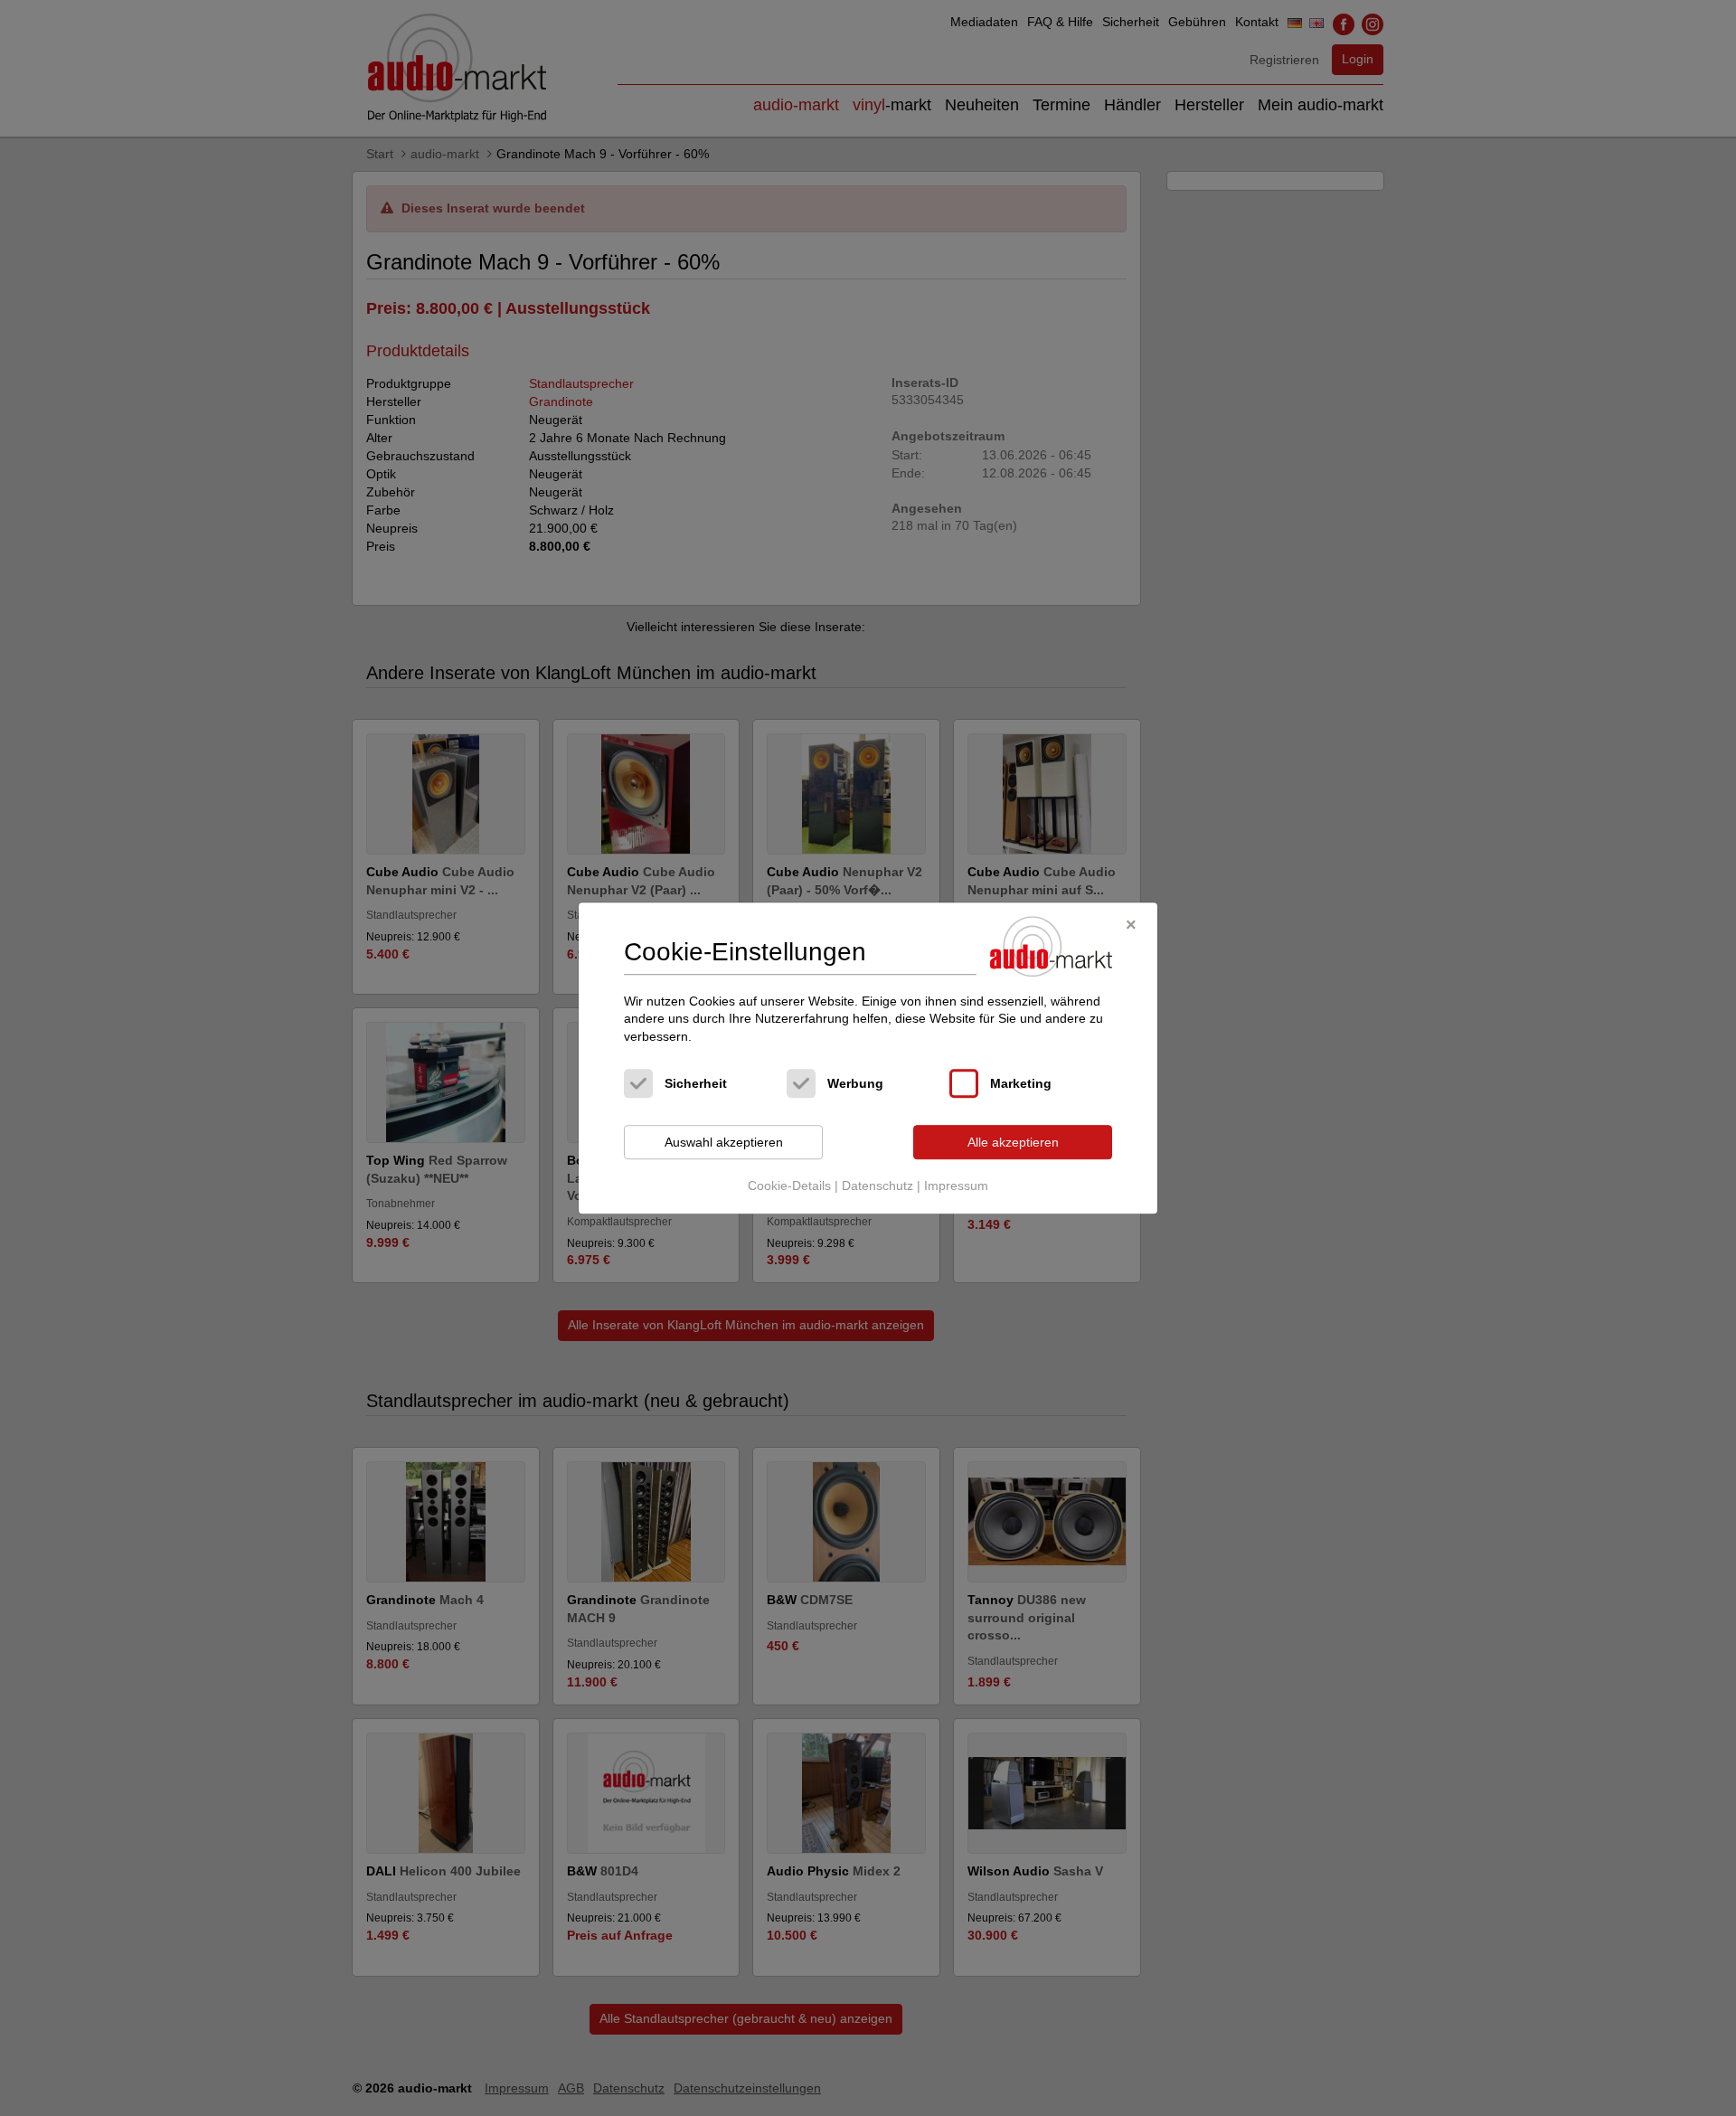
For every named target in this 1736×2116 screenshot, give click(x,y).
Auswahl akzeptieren (724, 1142)
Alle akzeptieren (1013, 1142)
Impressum (956, 1186)
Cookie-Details (789, 1186)
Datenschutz (877, 1186)
